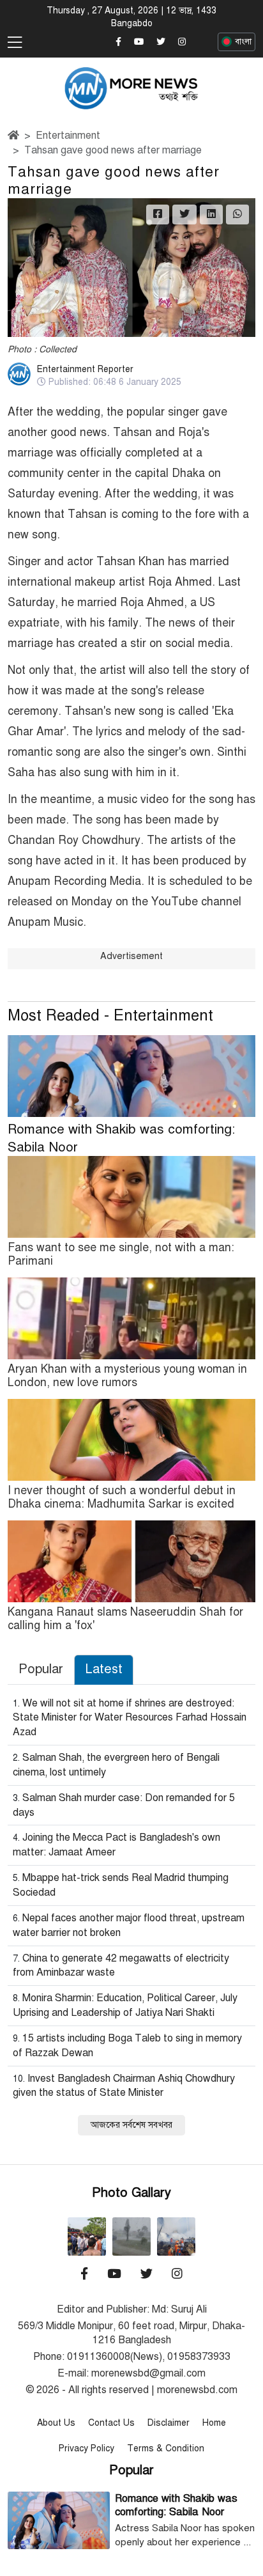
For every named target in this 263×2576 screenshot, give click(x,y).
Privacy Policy (86, 2448)
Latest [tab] (104, 1669)
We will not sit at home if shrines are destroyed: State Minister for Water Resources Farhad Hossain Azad (130, 1718)
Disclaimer (169, 2423)
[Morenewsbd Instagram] (182, 42)
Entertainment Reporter (85, 369)
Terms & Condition (166, 2448)
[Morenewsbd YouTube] (139, 42)
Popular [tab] (41, 1669)
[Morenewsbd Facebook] (118, 42)
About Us (56, 2423)
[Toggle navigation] (15, 43)
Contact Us (111, 2423)
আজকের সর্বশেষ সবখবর (131, 2125)
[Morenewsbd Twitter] (161, 42)
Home (214, 2423)
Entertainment (68, 136)
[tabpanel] (131, 1915)
